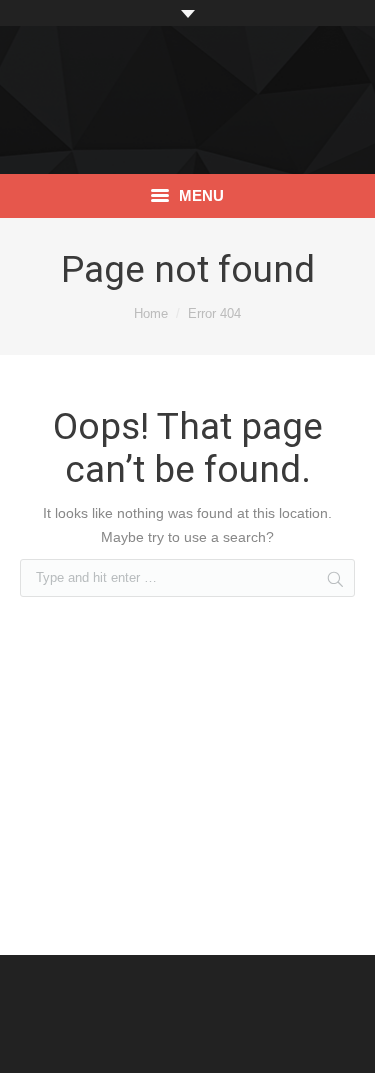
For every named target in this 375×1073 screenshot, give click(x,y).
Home (151, 313)
